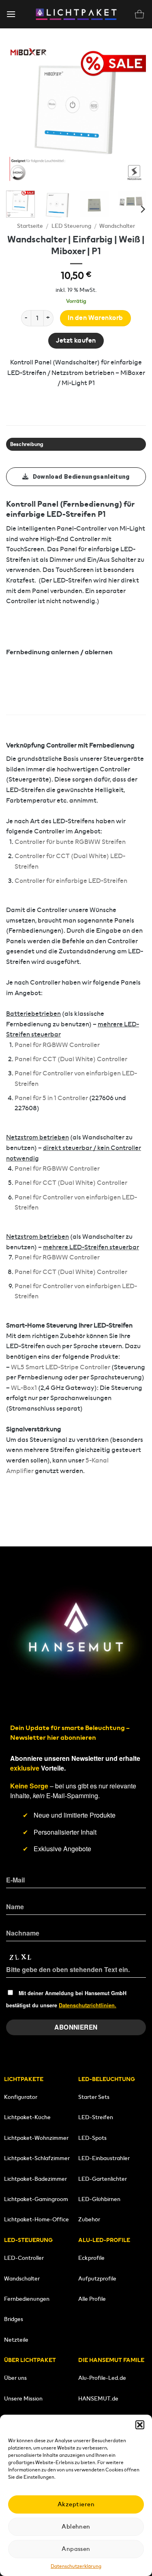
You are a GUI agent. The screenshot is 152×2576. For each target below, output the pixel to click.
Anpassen (76, 2549)
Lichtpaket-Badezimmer (35, 2179)
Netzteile (16, 2340)
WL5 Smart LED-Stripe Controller (61, 1367)
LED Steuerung (71, 226)
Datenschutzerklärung (76, 2566)
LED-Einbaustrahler (104, 2158)
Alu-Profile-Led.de (102, 2378)
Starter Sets (94, 2097)
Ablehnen (76, 2526)
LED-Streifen (96, 2117)
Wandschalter (117, 226)
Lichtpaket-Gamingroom (36, 2199)
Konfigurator (21, 2097)
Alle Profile (92, 2299)
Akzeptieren (76, 2504)
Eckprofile (91, 2258)
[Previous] (19, 115)
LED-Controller (24, 2258)
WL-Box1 (24, 1388)
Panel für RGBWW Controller (57, 1045)
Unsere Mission (23, 2398)
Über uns (15, 2378)
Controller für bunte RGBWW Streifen (70, 842)
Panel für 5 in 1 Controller (51, 1098)
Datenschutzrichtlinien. (88, 2005)
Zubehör (89, 2219)
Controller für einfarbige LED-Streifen (71, 881)
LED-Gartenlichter (103, 2179)
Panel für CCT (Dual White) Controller (71, 1059)
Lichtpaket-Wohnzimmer (36, 2138)
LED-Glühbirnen (99, 2199)
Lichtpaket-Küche (27, 2117)
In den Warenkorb (95, 318)
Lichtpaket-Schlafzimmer (37, 2158)
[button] (140, 2425)
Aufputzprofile (97, 2278)
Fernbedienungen (27, 2299)
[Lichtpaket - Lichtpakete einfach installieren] (76, 14)
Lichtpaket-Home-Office (36, 2219)
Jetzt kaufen (76, 340)
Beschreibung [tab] (27, 444)
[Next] (133, 115)
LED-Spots (92, 2138)
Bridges (14, 2319)
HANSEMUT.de (98, 2398)
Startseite (30, 226)
